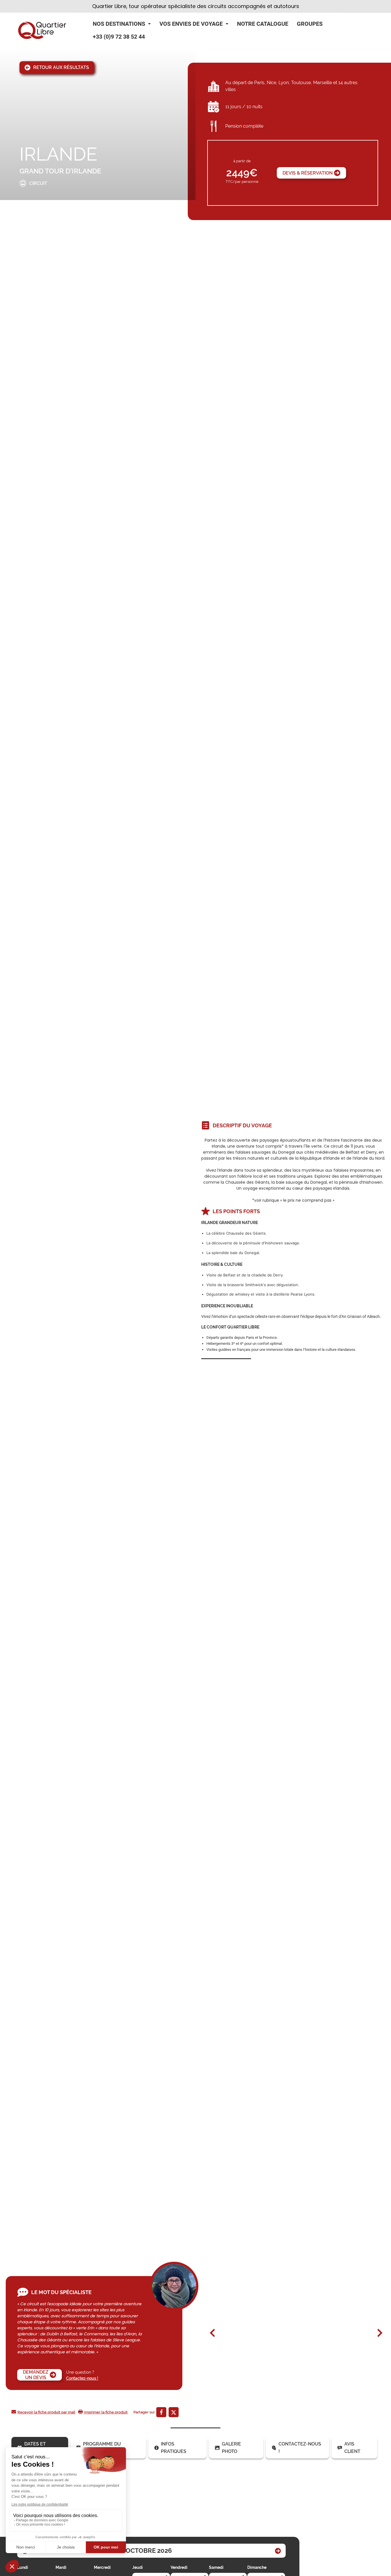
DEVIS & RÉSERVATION (308, 173)
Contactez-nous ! (82, 2378)
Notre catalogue (263, 24)
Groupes (310, 24)
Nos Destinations (119, 24)
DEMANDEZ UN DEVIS (36, 2375)
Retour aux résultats (61, 67)
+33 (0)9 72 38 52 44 (119, 37)
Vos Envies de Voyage (191, 24)
